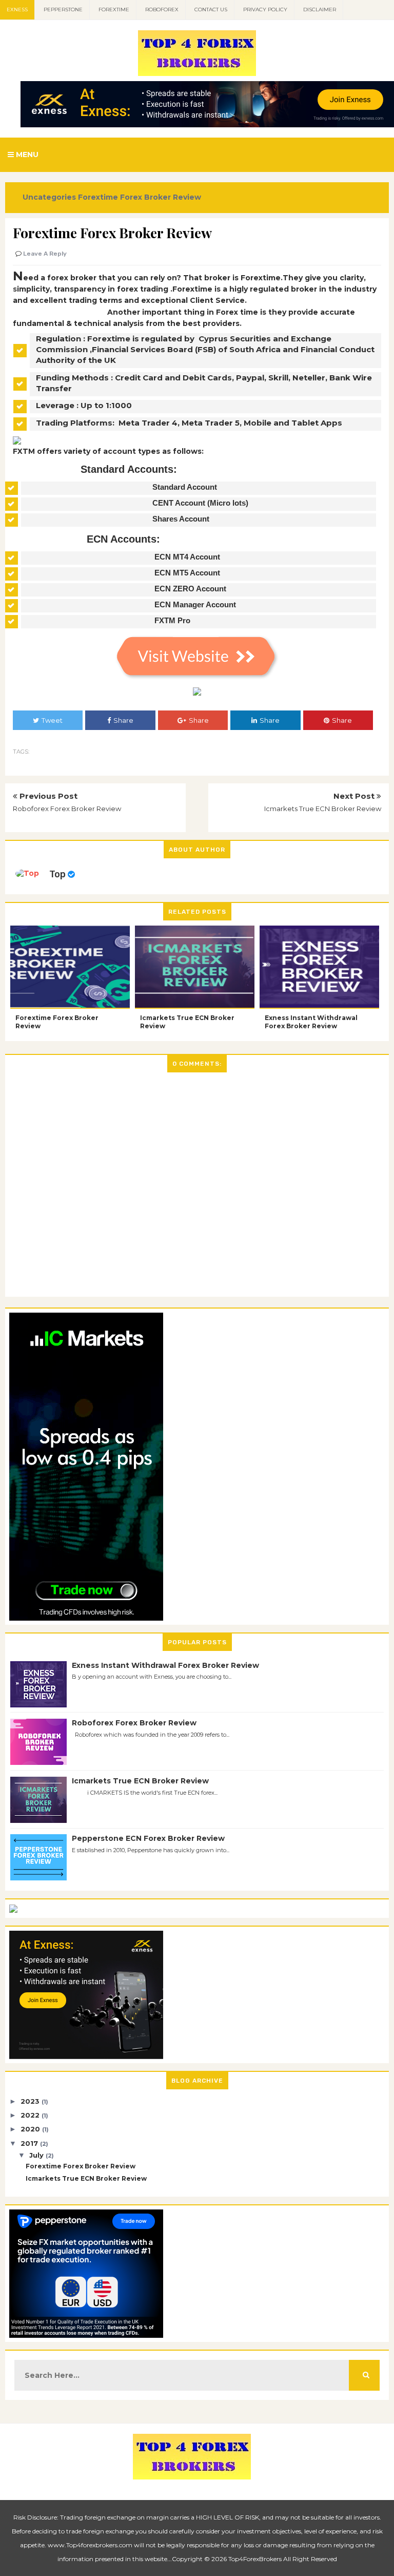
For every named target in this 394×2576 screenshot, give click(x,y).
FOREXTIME (114, 9)
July (37, 2155)
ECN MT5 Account (187, 573)
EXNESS (17, 9)
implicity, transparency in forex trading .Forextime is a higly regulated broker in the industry (197, 289)
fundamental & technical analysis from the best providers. (127, 323)
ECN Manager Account (195, 604)
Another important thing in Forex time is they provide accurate (230, 312)
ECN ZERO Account (190, 589)
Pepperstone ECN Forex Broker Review (148, 1838)
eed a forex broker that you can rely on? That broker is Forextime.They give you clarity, (189, 278)
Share (123, 720)
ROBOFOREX (162, 9)
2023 (31, 2101)
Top (57, 874)
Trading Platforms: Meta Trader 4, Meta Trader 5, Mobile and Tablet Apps (189, 423)
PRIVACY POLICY (265, 9)
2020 (31, 2129)
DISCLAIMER (320, 9)
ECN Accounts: (123, 539)
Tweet (52, 720)
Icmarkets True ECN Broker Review (323, 809)
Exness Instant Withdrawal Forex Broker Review (311, 1022)
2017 (30, 2143)
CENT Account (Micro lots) (200, 503)
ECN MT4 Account (187, 557)
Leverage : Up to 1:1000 (84, 405)
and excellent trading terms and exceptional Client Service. (130, 300)
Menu (26, 155)
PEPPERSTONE (63, 9)
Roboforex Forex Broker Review (67, 809)
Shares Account (181, 519)
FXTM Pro (172, 620)
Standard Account (185, 487)
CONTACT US (211, 9)
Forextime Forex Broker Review (57, 1022)
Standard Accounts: (129, 469)
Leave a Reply (45, 254)
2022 (31, 2115)
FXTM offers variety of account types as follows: (108, 451)
